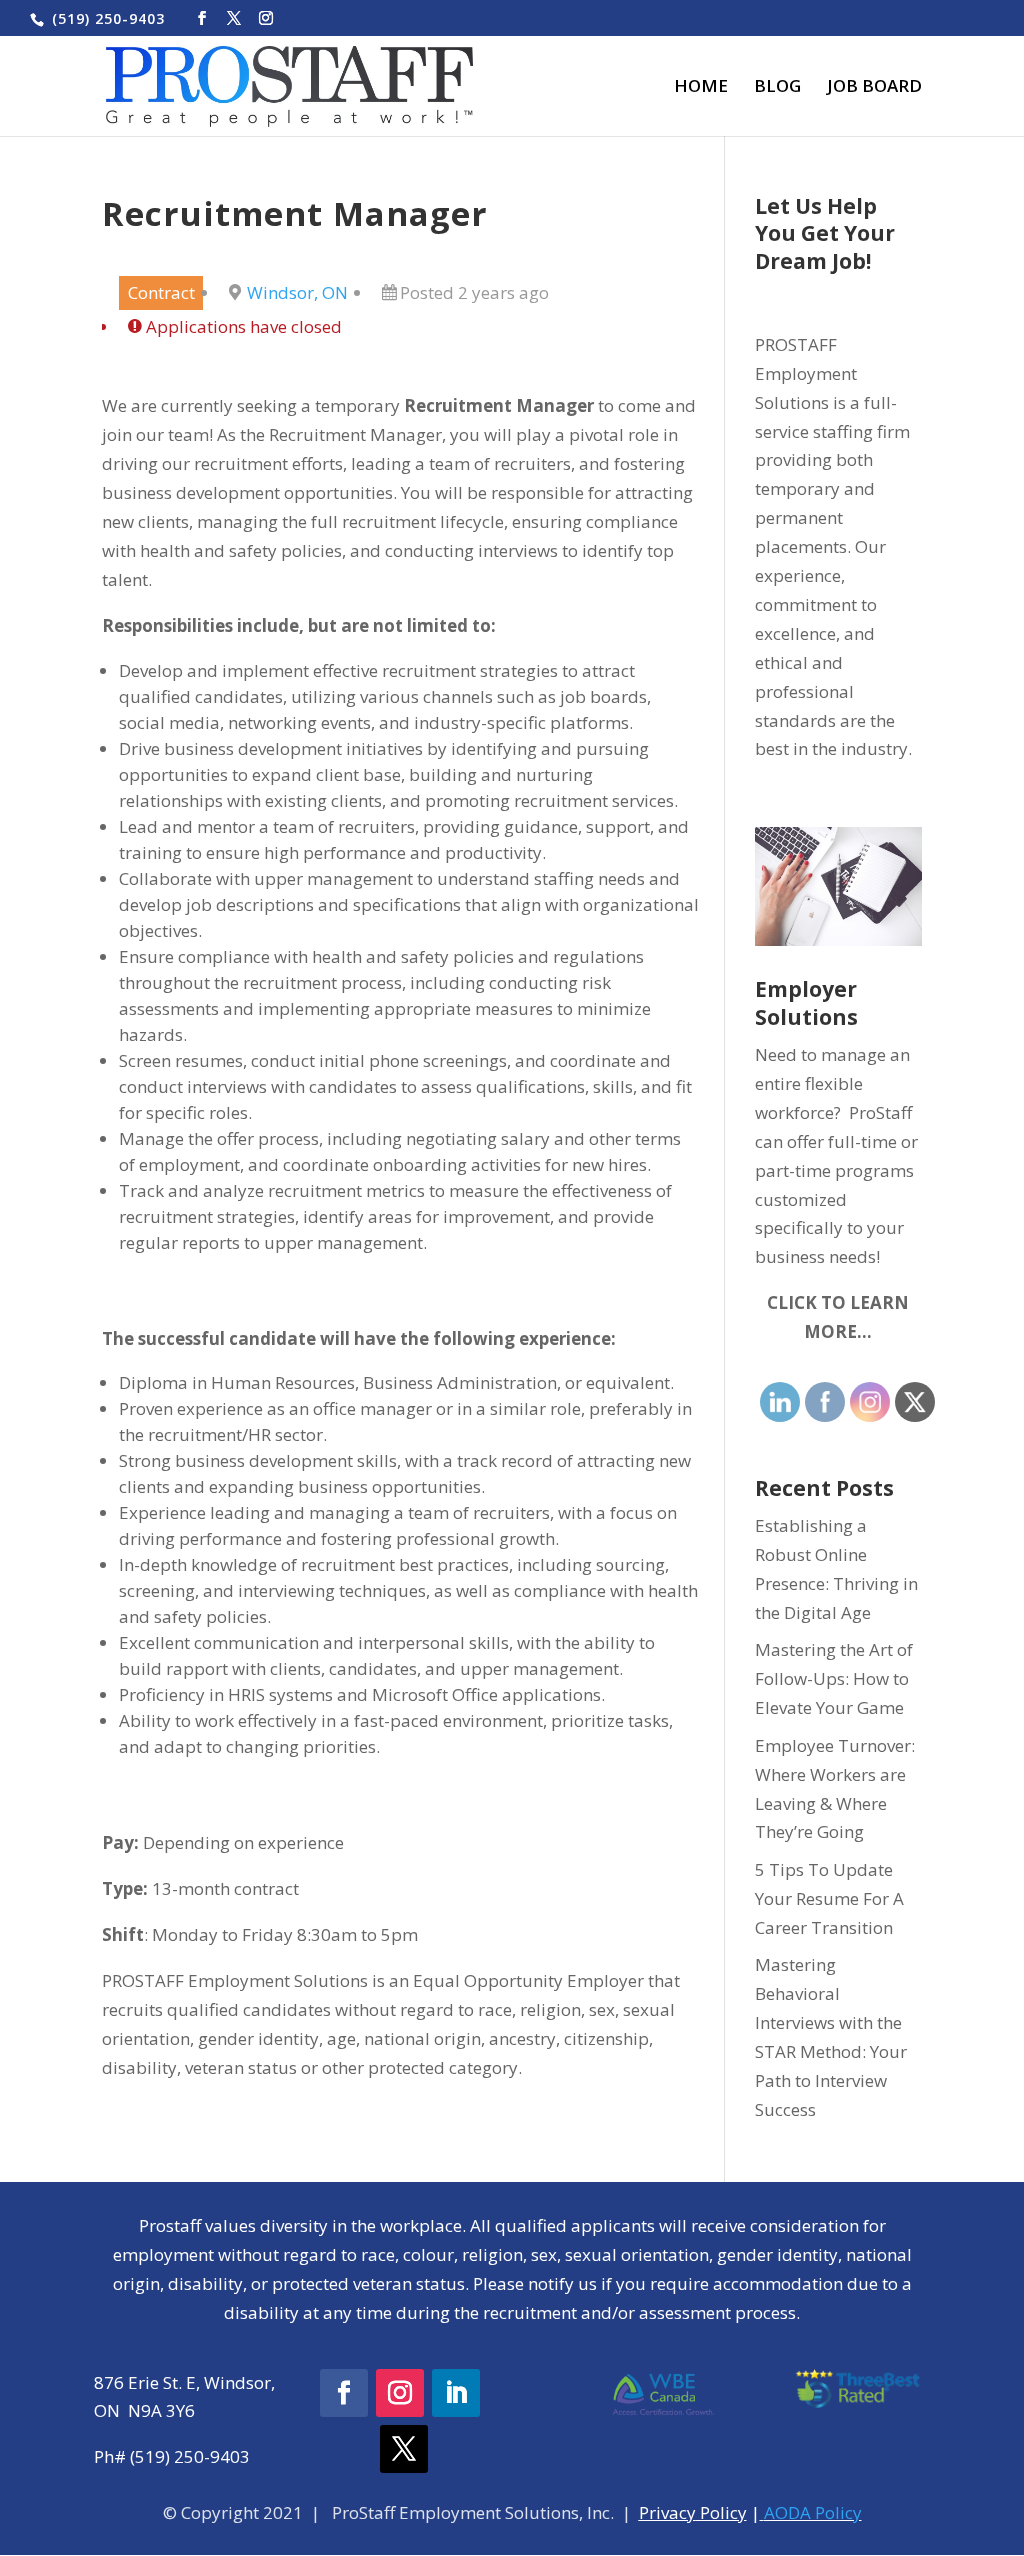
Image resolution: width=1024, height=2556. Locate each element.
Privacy (667, 2512)
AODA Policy (813, 2512)
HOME (701, 88)
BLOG (777, 88)
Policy (721, 2512)
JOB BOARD (874, 88)
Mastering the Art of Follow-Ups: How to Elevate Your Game (834, 1678)
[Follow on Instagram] (400, 2393)
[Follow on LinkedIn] (456, 2393)
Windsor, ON (297, 292)
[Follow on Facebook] (344, 2393)
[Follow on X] (404, 2449)
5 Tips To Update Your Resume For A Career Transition (829, 1898)
